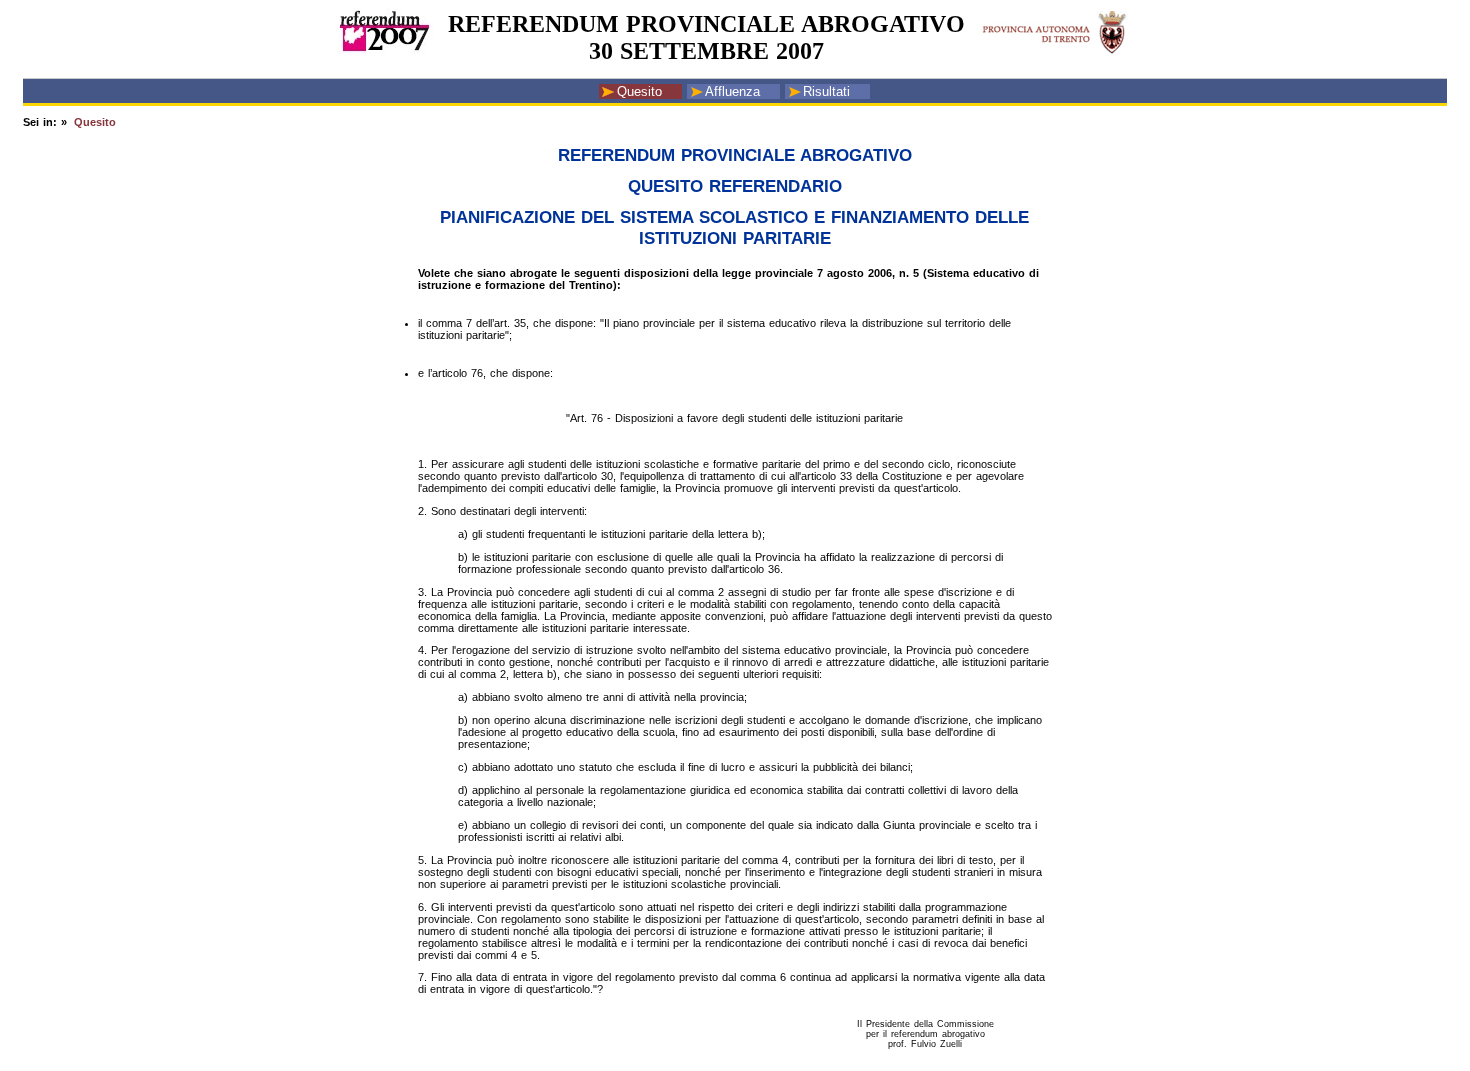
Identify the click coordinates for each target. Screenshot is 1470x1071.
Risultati (826, 91)
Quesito (639, 91)
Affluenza (732, 91)
